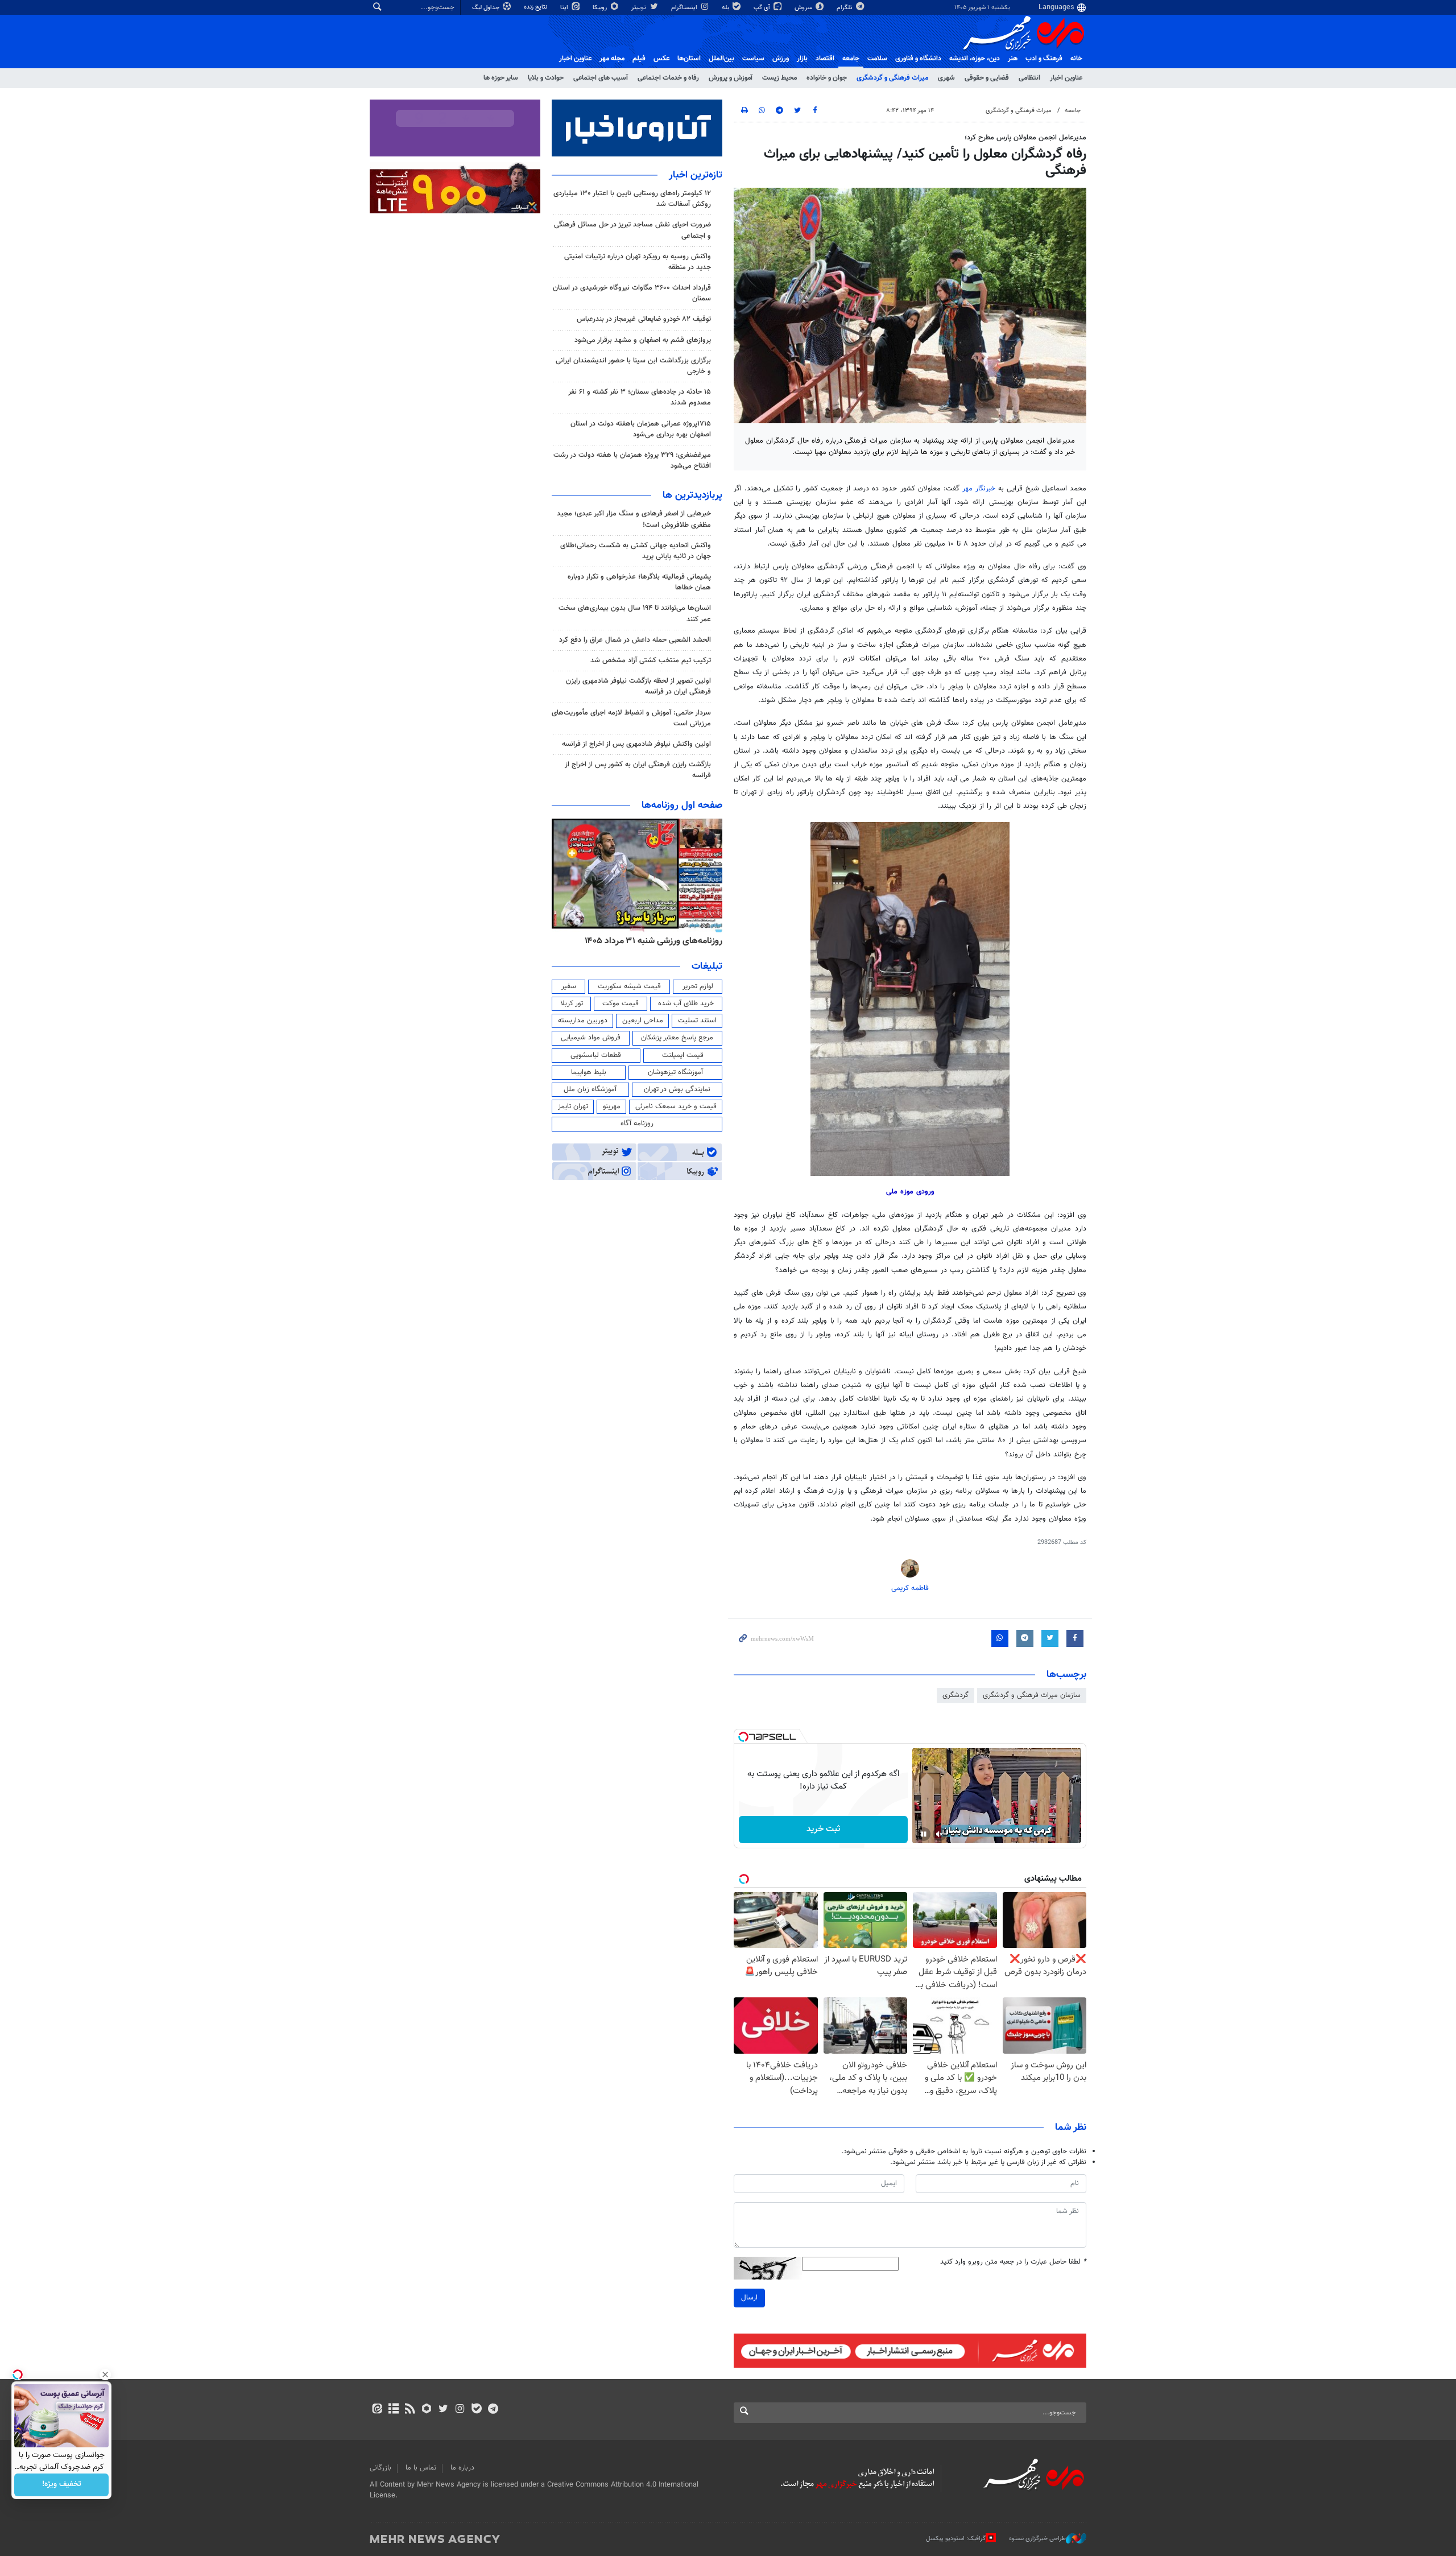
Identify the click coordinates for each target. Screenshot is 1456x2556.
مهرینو (612, 1106)
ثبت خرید (823, 1829)
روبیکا (601, 8)
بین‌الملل (721, 59)
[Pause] (924, 1834)
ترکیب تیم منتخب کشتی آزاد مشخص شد (651, 660)
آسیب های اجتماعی (601, 78)
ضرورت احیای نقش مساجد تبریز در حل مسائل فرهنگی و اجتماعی (632, 230)
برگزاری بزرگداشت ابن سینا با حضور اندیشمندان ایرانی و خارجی (633, 366)
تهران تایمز (573, 1106)
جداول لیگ (487, 8)
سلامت (877, 59)
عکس (661, 59)
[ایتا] (377, 2410)
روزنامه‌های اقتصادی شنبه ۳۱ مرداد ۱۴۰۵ (650, 941)
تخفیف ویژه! (62, 2485)
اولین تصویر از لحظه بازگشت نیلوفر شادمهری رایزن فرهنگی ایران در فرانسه (638, 686)
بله (726, 8)
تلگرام (845, 8)
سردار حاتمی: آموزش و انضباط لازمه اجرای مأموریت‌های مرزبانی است (631, 718)
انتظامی (1029, 78)
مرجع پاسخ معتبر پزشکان (677, 1038)
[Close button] (105, 2375)
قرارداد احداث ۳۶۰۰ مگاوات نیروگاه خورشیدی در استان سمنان (632, 293)
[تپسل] (743, 1737)
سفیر (569, 986)
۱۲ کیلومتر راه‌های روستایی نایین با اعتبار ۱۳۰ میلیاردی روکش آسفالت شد (632, 199)
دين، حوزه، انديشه (975, 59)
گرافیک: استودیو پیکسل (956, 2539)
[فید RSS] (410, 2410)
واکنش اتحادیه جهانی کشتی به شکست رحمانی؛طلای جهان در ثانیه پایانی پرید (636, 551)
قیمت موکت (621, 1004)
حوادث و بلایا (546, 78)
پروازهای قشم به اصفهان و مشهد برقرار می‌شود (643, 340)
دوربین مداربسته (583, 1021)
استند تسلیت (697, 1021)
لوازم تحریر (698, 986)
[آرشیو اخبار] (393, 2410)
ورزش (781, 59)
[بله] (476, 2410)
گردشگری (955, 1695)
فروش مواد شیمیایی (591, 1038)
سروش (804, 8)
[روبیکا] (427, 2410)
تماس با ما (421, 2468)
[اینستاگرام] (460, 2410)
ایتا (565, 8)
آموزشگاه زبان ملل (590, 1089)
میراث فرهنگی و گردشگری (892, 78)
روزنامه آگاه (637, 1124)
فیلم (639, 59)
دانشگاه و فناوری (918, 59)
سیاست (753, 59)
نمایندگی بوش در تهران (677, 1089)
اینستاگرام (685, 8)
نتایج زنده (536, 7)
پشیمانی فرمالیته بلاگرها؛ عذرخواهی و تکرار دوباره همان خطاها (639, 582)
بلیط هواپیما (589, 1072)
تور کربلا (572, 1004)
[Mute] (940, 1834)
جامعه (851, 59)
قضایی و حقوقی (987, 78)
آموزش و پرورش (731, 78)
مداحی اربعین (643, 1021)
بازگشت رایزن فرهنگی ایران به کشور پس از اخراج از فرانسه (638, 770)
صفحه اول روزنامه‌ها (682, 806)
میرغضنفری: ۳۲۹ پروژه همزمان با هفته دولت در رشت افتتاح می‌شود (632, 461)
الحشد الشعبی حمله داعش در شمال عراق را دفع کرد (635, 640)
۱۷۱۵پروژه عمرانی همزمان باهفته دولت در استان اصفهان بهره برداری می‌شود (641, 429)
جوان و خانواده (827, 78)
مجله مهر (612, 59)
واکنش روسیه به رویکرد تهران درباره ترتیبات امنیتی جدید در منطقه (638, 262)
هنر (1013, 59)
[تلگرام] (493, 2410)
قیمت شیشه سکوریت (629, 986)
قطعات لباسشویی (596, 1055)
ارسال (749, 2298)
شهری (946, 78)
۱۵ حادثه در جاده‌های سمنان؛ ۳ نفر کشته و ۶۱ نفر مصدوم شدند (640, 397)
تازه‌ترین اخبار (696, 175)
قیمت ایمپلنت (683, 1055)
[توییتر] (443, 2410)
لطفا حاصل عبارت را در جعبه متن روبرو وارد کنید (1013, 2262)
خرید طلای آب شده (686, 1004)
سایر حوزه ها (501, 78)
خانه (1076, 59)
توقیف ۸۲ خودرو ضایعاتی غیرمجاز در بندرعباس (644, 319)
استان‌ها (689, 59)
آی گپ (763, 8)
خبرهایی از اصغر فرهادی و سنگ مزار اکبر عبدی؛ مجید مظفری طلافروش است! (634, 519)
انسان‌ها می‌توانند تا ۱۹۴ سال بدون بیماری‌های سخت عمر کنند (635, 614)
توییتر (640, 8)
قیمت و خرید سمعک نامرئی (676, 1106)
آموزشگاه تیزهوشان (675, 1072)
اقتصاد (825, 59)
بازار (802, 59)
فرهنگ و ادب (1044, 59)
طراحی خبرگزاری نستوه (1037, 2539)
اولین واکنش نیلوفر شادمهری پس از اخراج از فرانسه (636, 744)
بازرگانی (380, 2468)
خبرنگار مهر (979, 489)
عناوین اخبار (1066, 78)
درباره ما (462, 2468)
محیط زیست (779, 78)
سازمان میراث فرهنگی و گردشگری (1032, 1695)
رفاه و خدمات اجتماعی (668, 78)
